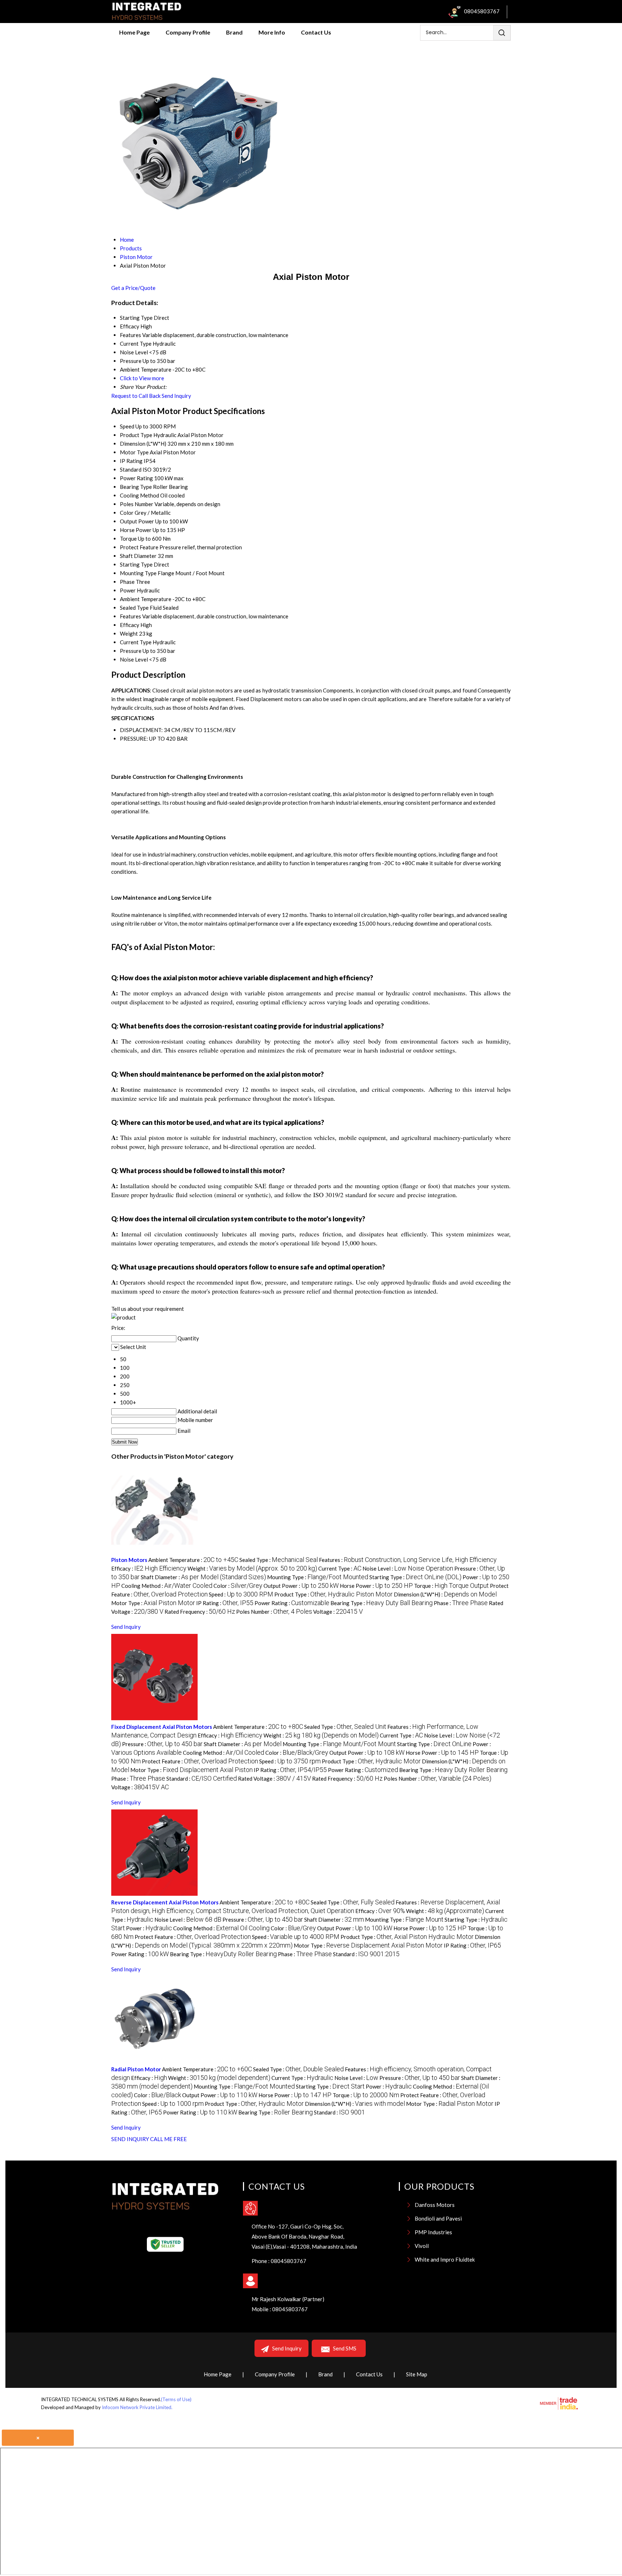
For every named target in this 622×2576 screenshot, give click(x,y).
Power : (149, 1928)
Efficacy (130, 625)
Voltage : (338, 1612)
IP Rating (131, 461)
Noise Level (134, 659)
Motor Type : (153, 1603)
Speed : (241, 1594)
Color (127, 513)
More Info (272, 32)
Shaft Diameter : (203, 1577)
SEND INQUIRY (130, 2139)
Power (128, 590)
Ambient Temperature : (193, 1560)
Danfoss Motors (435, 2205)
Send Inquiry (176, 396)
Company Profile (188, 32)
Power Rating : (292, 1603)
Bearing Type (136, 487)
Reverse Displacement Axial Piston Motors (165, 1902)
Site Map (417, 2374)
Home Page (134, 32)
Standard (131, 469)
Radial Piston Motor (136, 2069)
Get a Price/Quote (133, 288)
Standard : (202, 1778)
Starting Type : (415, 1577)
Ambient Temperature (146, 599)
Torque (128, 539)
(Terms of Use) (176, 2399)
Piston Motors (129, 1560)
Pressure (131, 651)
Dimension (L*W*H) (143, 444)
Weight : (252, 1568)
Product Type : (333, 1594)
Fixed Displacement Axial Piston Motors (162, 1727)
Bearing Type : (382, 1603)
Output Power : (301, 1586)
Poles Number (137, 504)
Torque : (451, 1586)
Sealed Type (134, 608)
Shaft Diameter (138, 556)
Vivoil (422, 2246)
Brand (234, 32)
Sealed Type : (279, 1560)
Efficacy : (149, 1568)
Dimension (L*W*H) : (445, 1594)
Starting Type (136, 564)
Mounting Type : (318, 1577)
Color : (238, 1586)
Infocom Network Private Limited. (137, 2407)
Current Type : (340, 1568)
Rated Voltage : (274, 1778)
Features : (408, 1560)
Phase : (461, 1603)
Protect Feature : (200, 1761)
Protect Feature (139, 547)
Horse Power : (376, 1586)
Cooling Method (139, 495)
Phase (127, 582)
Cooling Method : (167, 1586)
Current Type (136, 642)
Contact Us (316, 32)
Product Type (136, 435)
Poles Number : (274, 1612)
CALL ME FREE (168, 2139)
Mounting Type (138, 573)
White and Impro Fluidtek (445, 2259)
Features (130, 616)
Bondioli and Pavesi (438, 2218)
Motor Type (134, 452)
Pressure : (162, 1744)
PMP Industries (433, 2232)
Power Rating (136, 478)
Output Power (137, 521)
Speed (127, 426)
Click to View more (142, 378)
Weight (129, 633)
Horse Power (136, 530)
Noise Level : (408, 1568)
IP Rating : (225, 1603)
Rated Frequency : (200, 1612)
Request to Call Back (136, 396)
